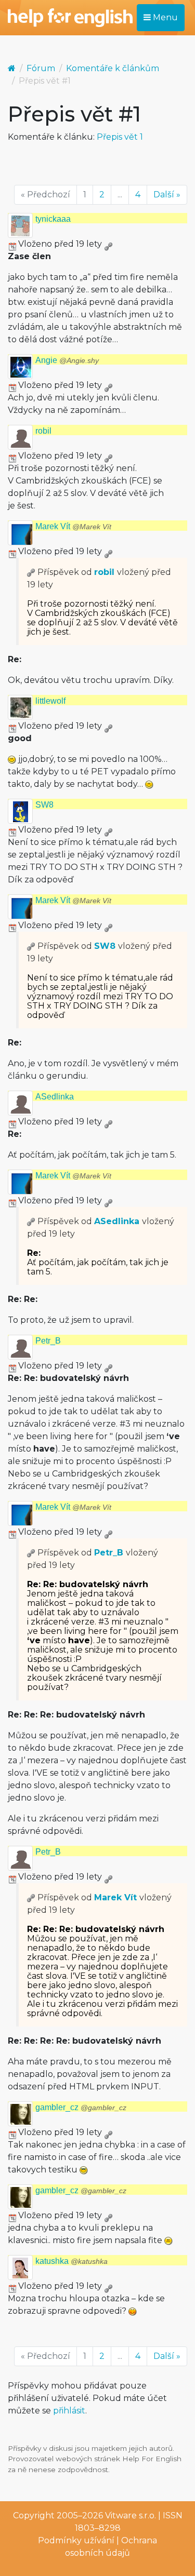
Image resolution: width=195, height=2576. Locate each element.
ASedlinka (55, 1097)
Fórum (41, 68)
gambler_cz (81, 2107)
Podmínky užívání (76, 2540)
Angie (67, 360)
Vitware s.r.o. (131, 2515)
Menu (164, 17)
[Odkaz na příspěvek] (31, 572)
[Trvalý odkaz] (108, 244)
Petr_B (48, 1341)
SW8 (44, 805)
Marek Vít (73, 526)
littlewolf (50, 701)
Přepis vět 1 (120, 137)
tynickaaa (53, 219)
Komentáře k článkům (113, 68)
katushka (71, 2261)
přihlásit (69, 2411)
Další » (167, 194)
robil (43, 431)
